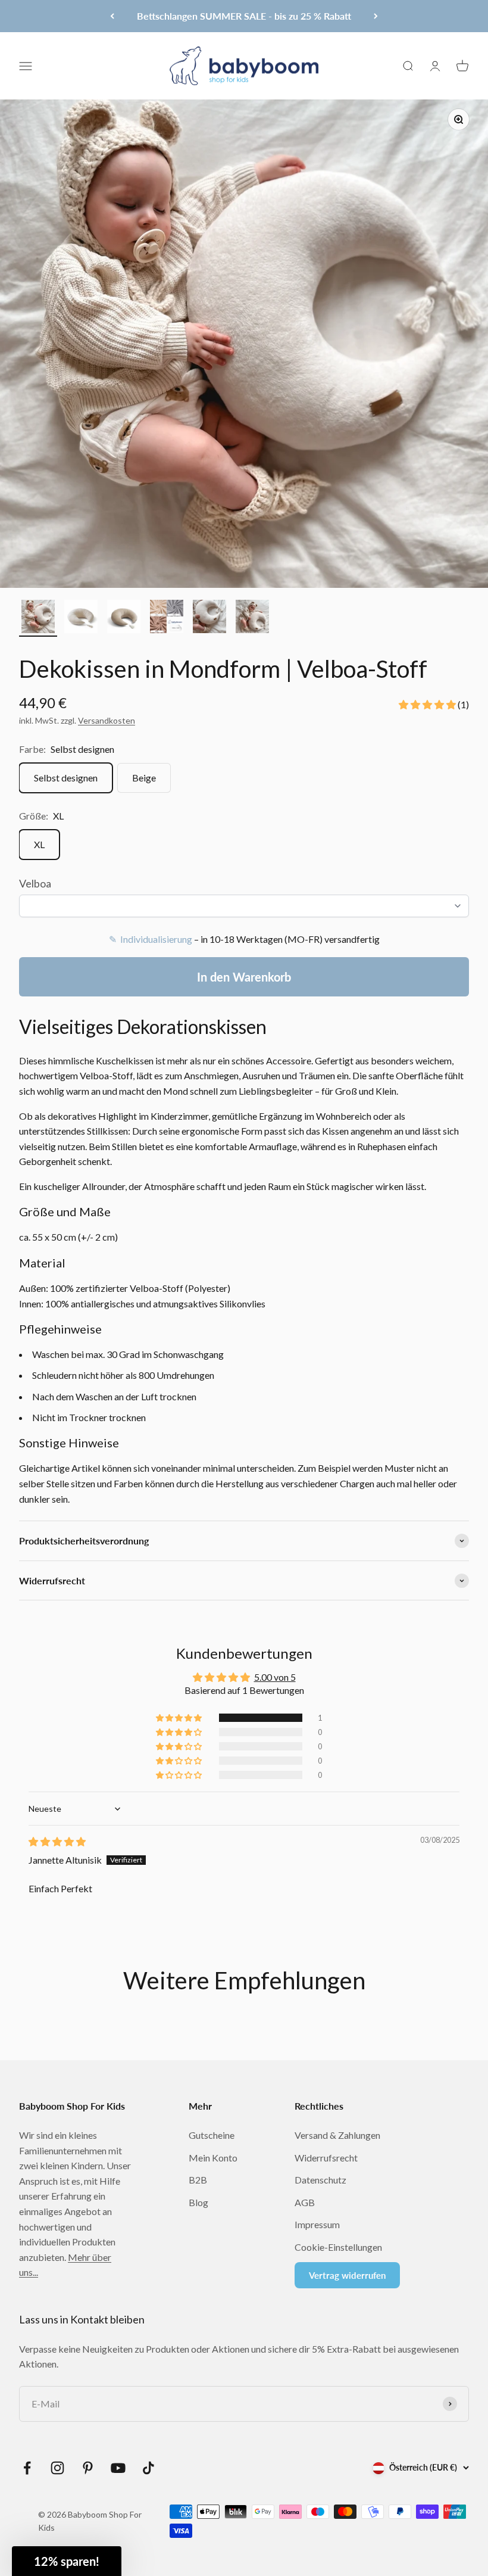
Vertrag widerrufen (347, 2275)
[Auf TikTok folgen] (148, 2468)
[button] (428, 704)
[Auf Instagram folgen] (57, 2468)
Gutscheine (212, 2135)
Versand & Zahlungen (337, 2135)
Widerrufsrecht (326, 2158)
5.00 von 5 (275, 1677)
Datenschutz (320, 2180)
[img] (57, 1841)
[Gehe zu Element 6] (252, 618)
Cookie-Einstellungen (338, 2247)
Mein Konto (213, 2158)
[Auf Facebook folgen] (27, 2468)
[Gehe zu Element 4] (167, 618)
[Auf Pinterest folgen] (88, 2468)
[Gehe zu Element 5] (209, 618)
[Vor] (376, 16)
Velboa (35, 883)
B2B (198, 2180)
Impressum (317, 2224)
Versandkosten (107, 720)
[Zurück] (112, 16)
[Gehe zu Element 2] (81, 618)
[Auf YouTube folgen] (118, 2468)
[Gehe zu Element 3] (124, 618)
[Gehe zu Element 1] (38, 618)
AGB (305, 2202)
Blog (198, 2202)
